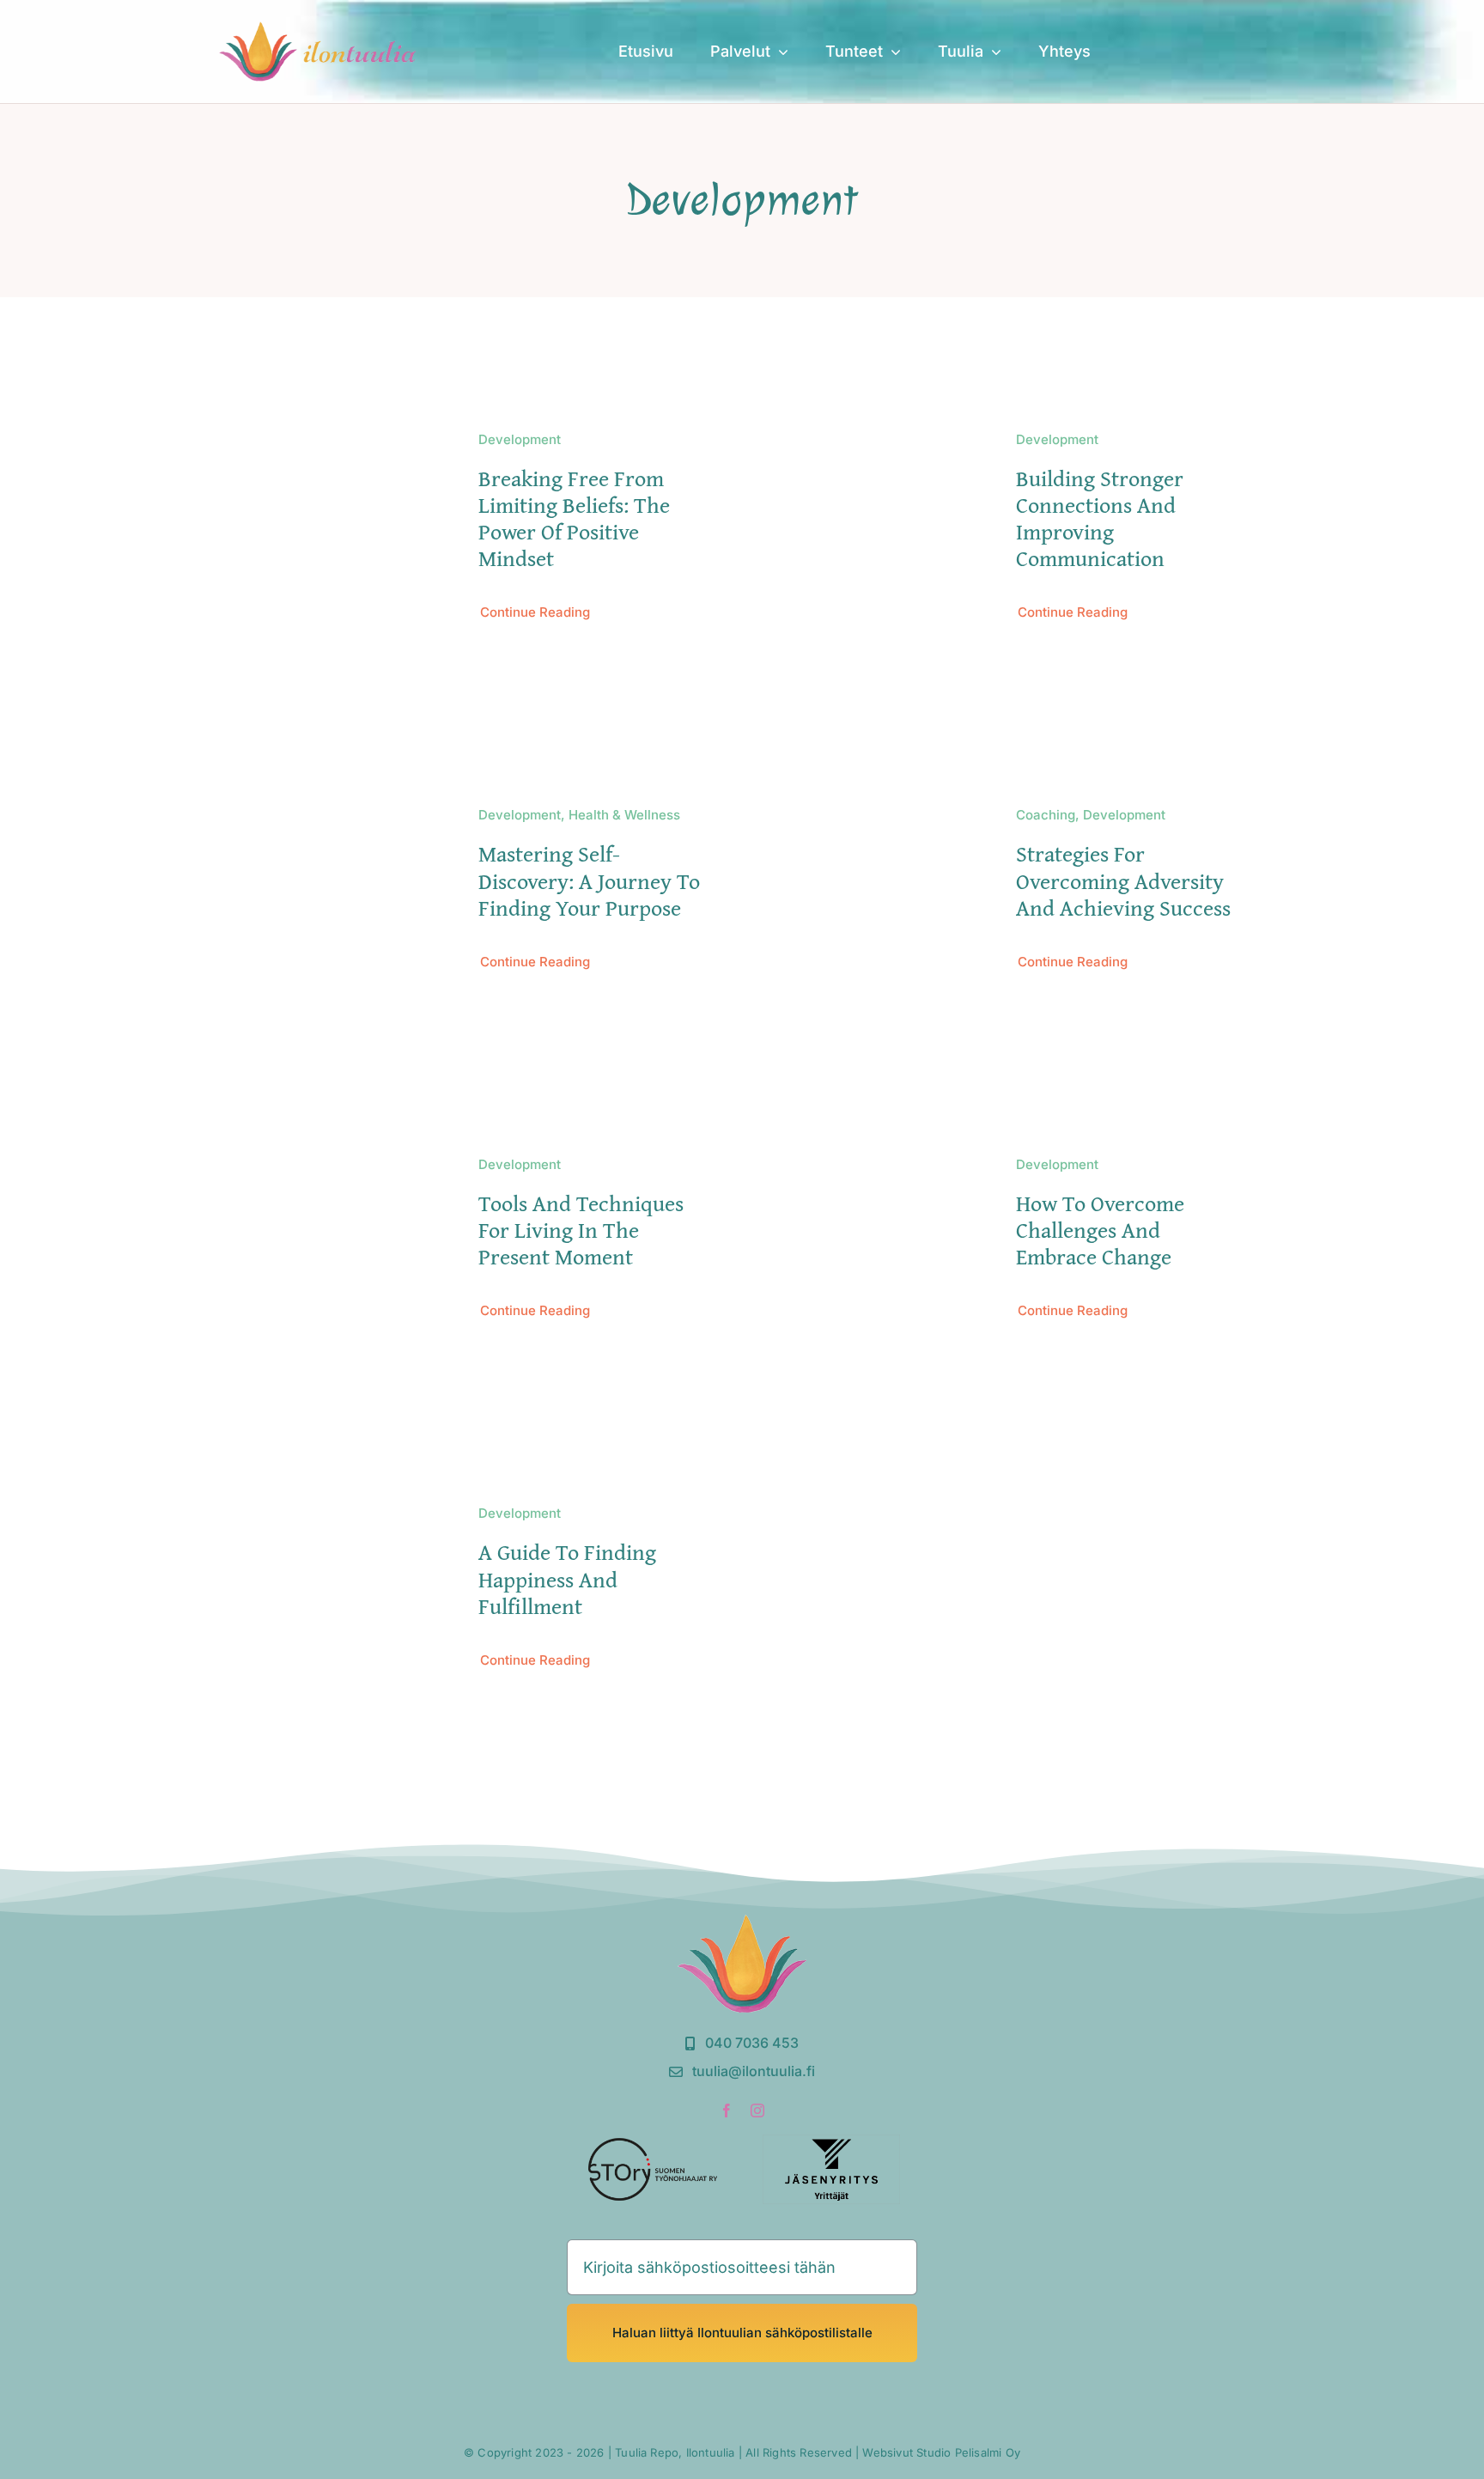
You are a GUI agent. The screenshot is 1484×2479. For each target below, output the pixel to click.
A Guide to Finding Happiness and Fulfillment (567, 1578)
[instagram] (757, 2110)
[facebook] (727, 2110)
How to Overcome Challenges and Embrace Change (1100, 1230)
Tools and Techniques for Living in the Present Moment (581, 1230)
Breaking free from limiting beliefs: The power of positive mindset (574, 518)
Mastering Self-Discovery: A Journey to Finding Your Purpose (589, 880)
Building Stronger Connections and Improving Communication (1100, 518)
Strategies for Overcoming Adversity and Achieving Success (1123, 880)
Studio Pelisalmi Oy (968, 2452)
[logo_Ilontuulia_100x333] (319, 29)
